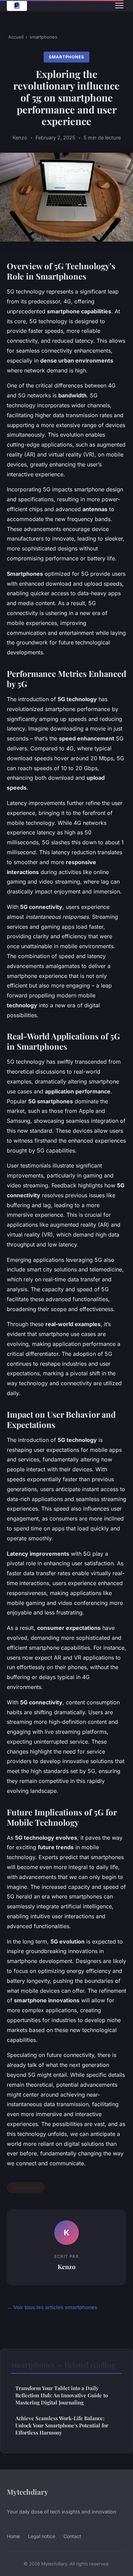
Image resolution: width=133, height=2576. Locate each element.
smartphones (43, 37)
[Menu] (119, 5)
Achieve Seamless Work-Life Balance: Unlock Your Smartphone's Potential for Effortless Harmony (62, 2425)
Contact (72, 2536)
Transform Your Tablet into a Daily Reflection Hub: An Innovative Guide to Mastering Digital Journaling (62, 2395)
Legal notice (42, 2536)
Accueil (16, 37)
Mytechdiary (27, 2492)
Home (13, 2536)
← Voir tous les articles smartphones (52, 2307)
